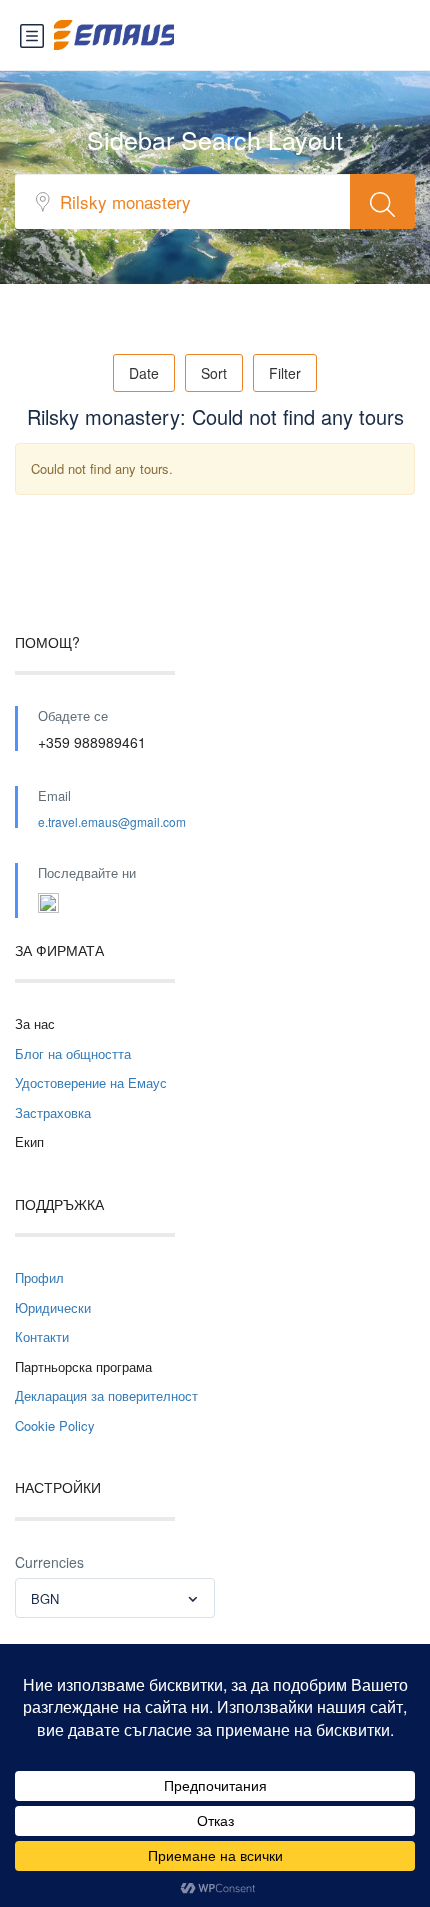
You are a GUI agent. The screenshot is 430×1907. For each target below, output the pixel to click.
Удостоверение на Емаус (91, 1082)
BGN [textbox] (45, 1598)
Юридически (53, 1307)
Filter (285, 373)
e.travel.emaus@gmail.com (112, 821)
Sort (214, 373)
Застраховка (53, 1112)
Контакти (42, 1336)
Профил (39, 1277)
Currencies (49, 1562)
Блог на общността (73, 1053)
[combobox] (115, 1598)
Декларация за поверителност (106, 1395)
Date (144, 373)
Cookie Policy (55, 1425)
